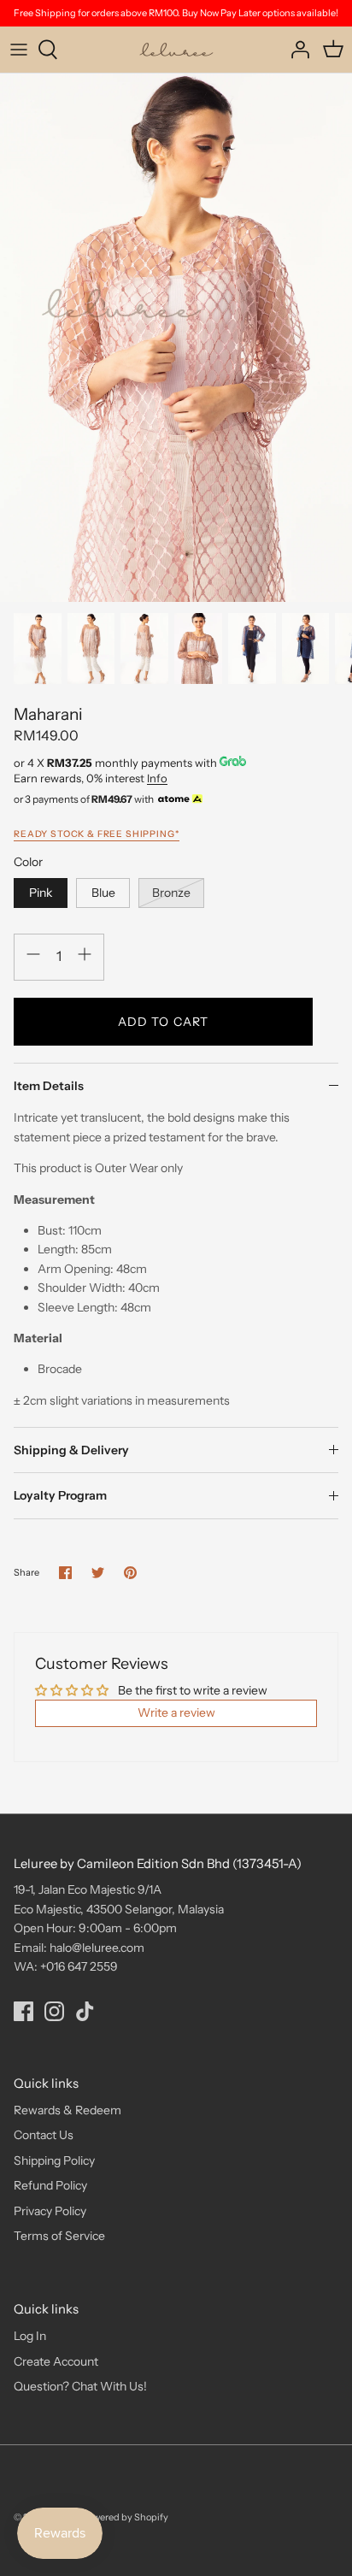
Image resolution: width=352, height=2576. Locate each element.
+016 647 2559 (79, 1966)
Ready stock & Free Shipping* (97, 834)
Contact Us (44, 2135)
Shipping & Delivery (71, 1450)
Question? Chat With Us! (80, 2386)
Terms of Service (59, 2236)
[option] (176, 338)
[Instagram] (54, 2011)
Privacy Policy (50, 2211)
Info (157, 778)
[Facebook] (23, 2011)
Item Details (49, 1086)
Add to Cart (163, 1022)
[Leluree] (176, 50)
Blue (103, 893)
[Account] (296, 50)
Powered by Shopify (125, 2517)
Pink (41, 893)
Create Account (56, 2361)
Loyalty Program (60, 1495)
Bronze (171, 893)
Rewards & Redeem (67, 2110)
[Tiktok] (85, 2011)
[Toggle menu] (19, 50)
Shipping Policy (54, 2160)
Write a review (176, 1712)
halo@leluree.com (97, 1948)
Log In (30, 2336)
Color (28, 862)
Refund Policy (50, 2185)
